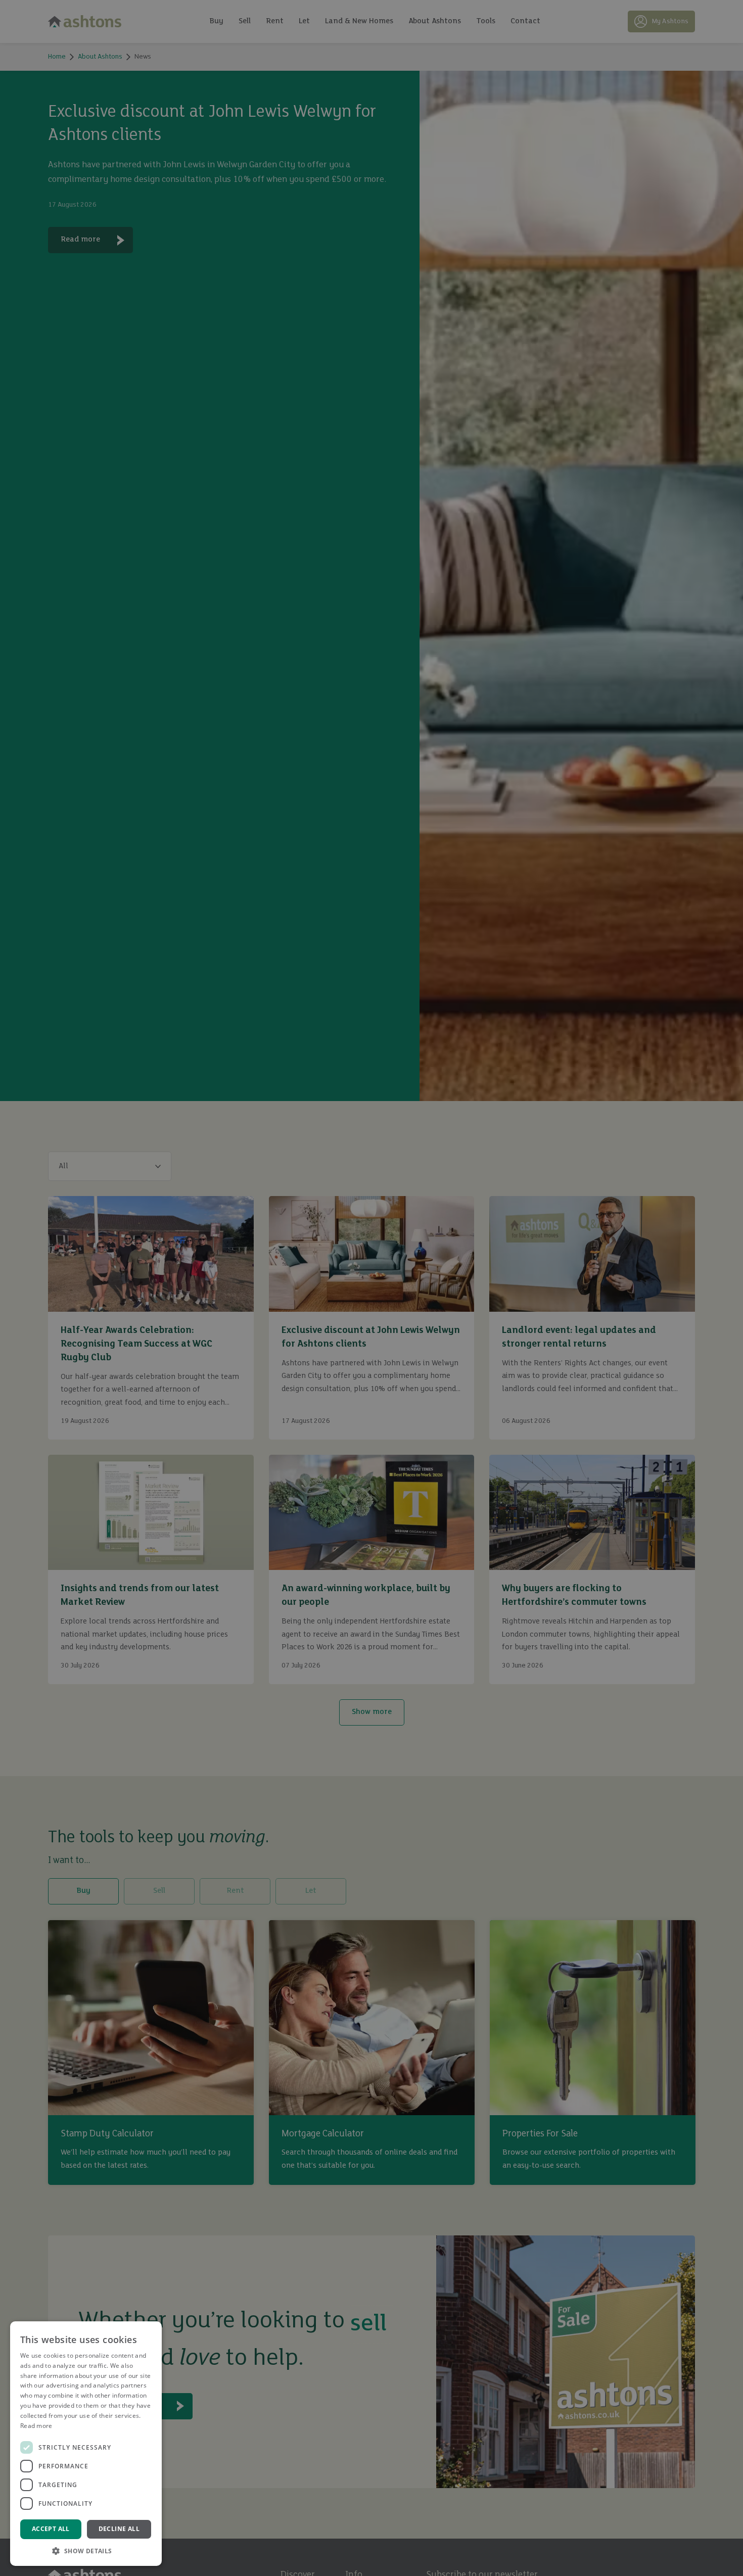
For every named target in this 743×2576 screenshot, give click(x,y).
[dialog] (371, 1288)
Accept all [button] (51, 2529)
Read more (36, 2426)
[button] (86, 2551)
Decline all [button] (119, 2529)
